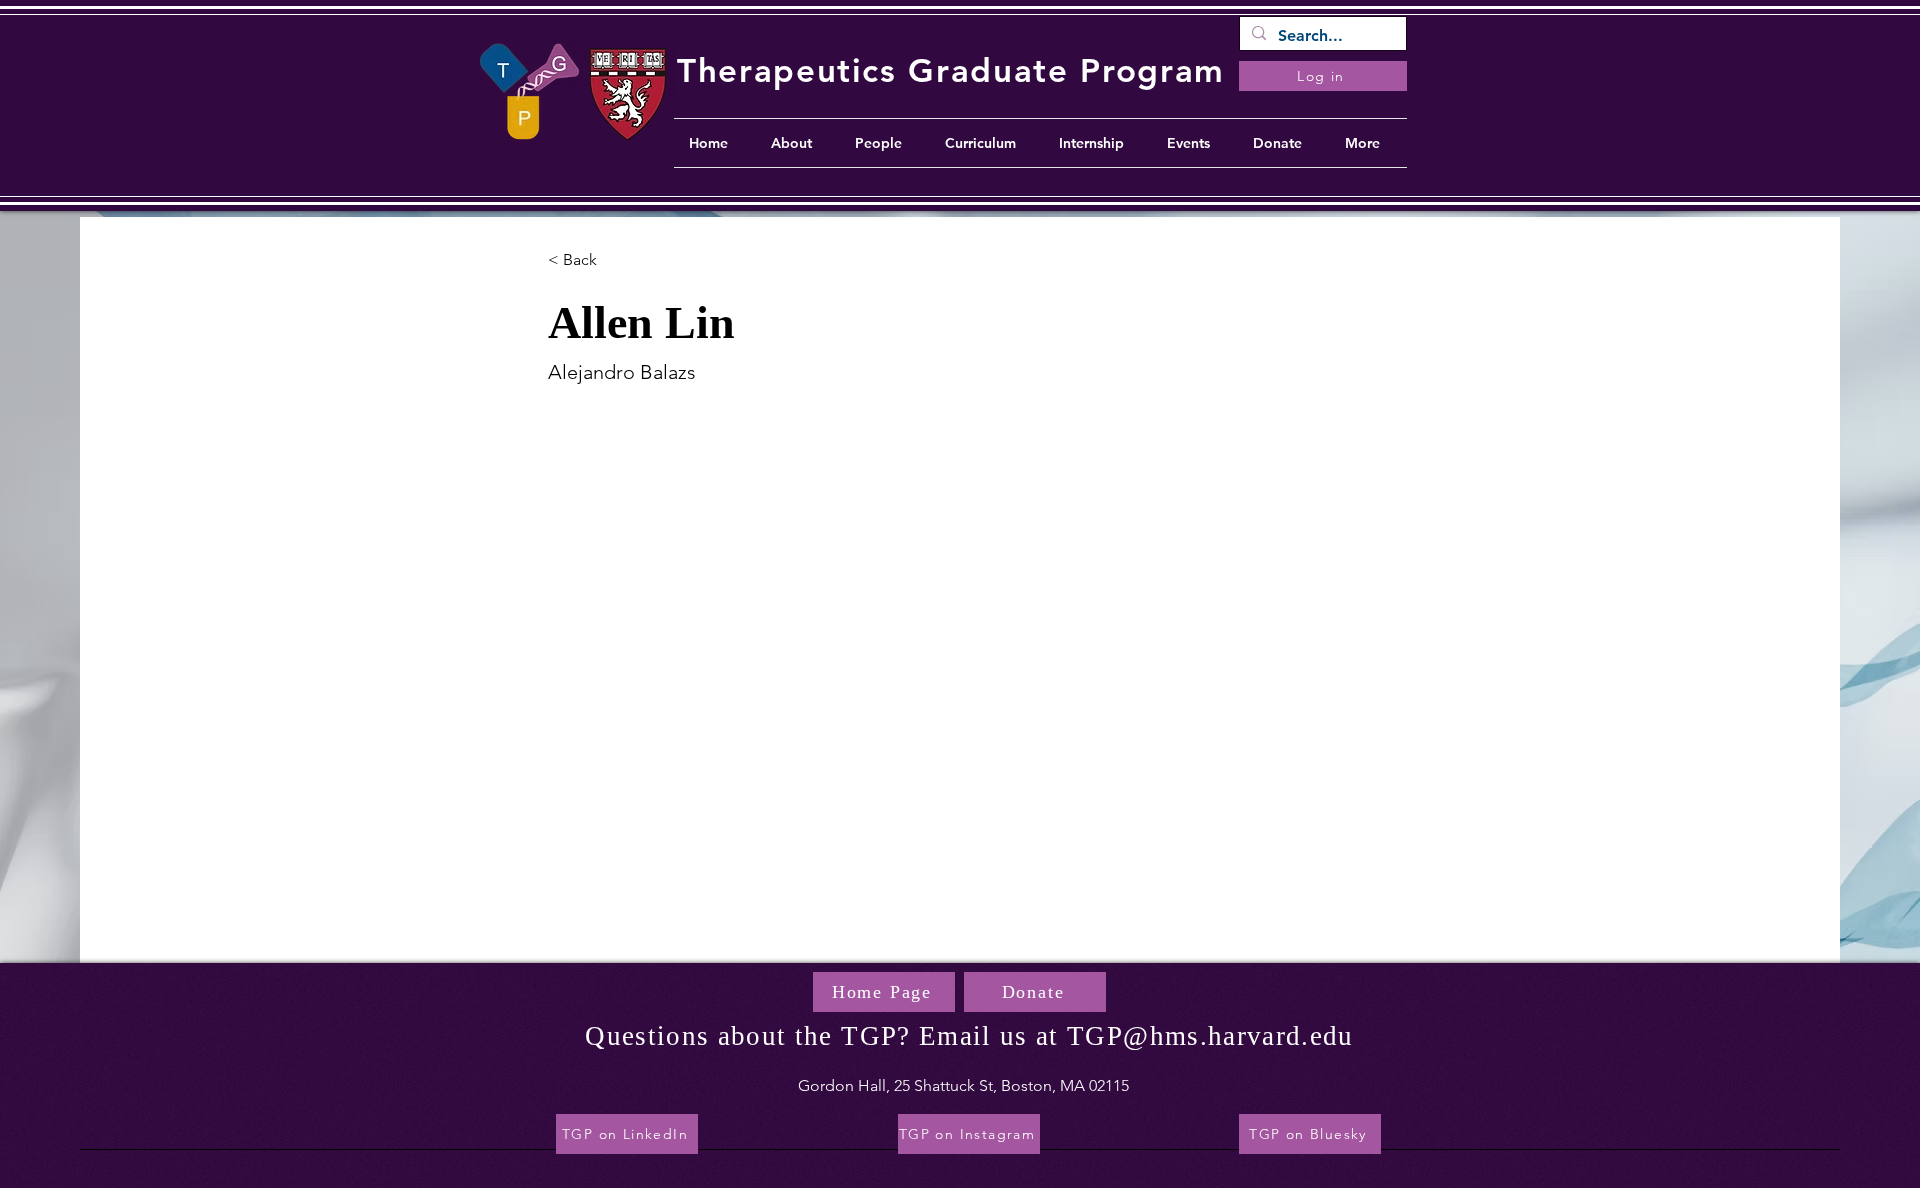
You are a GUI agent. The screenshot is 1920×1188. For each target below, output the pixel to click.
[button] (587, 260)
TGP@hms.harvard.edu (1210, 1036)
